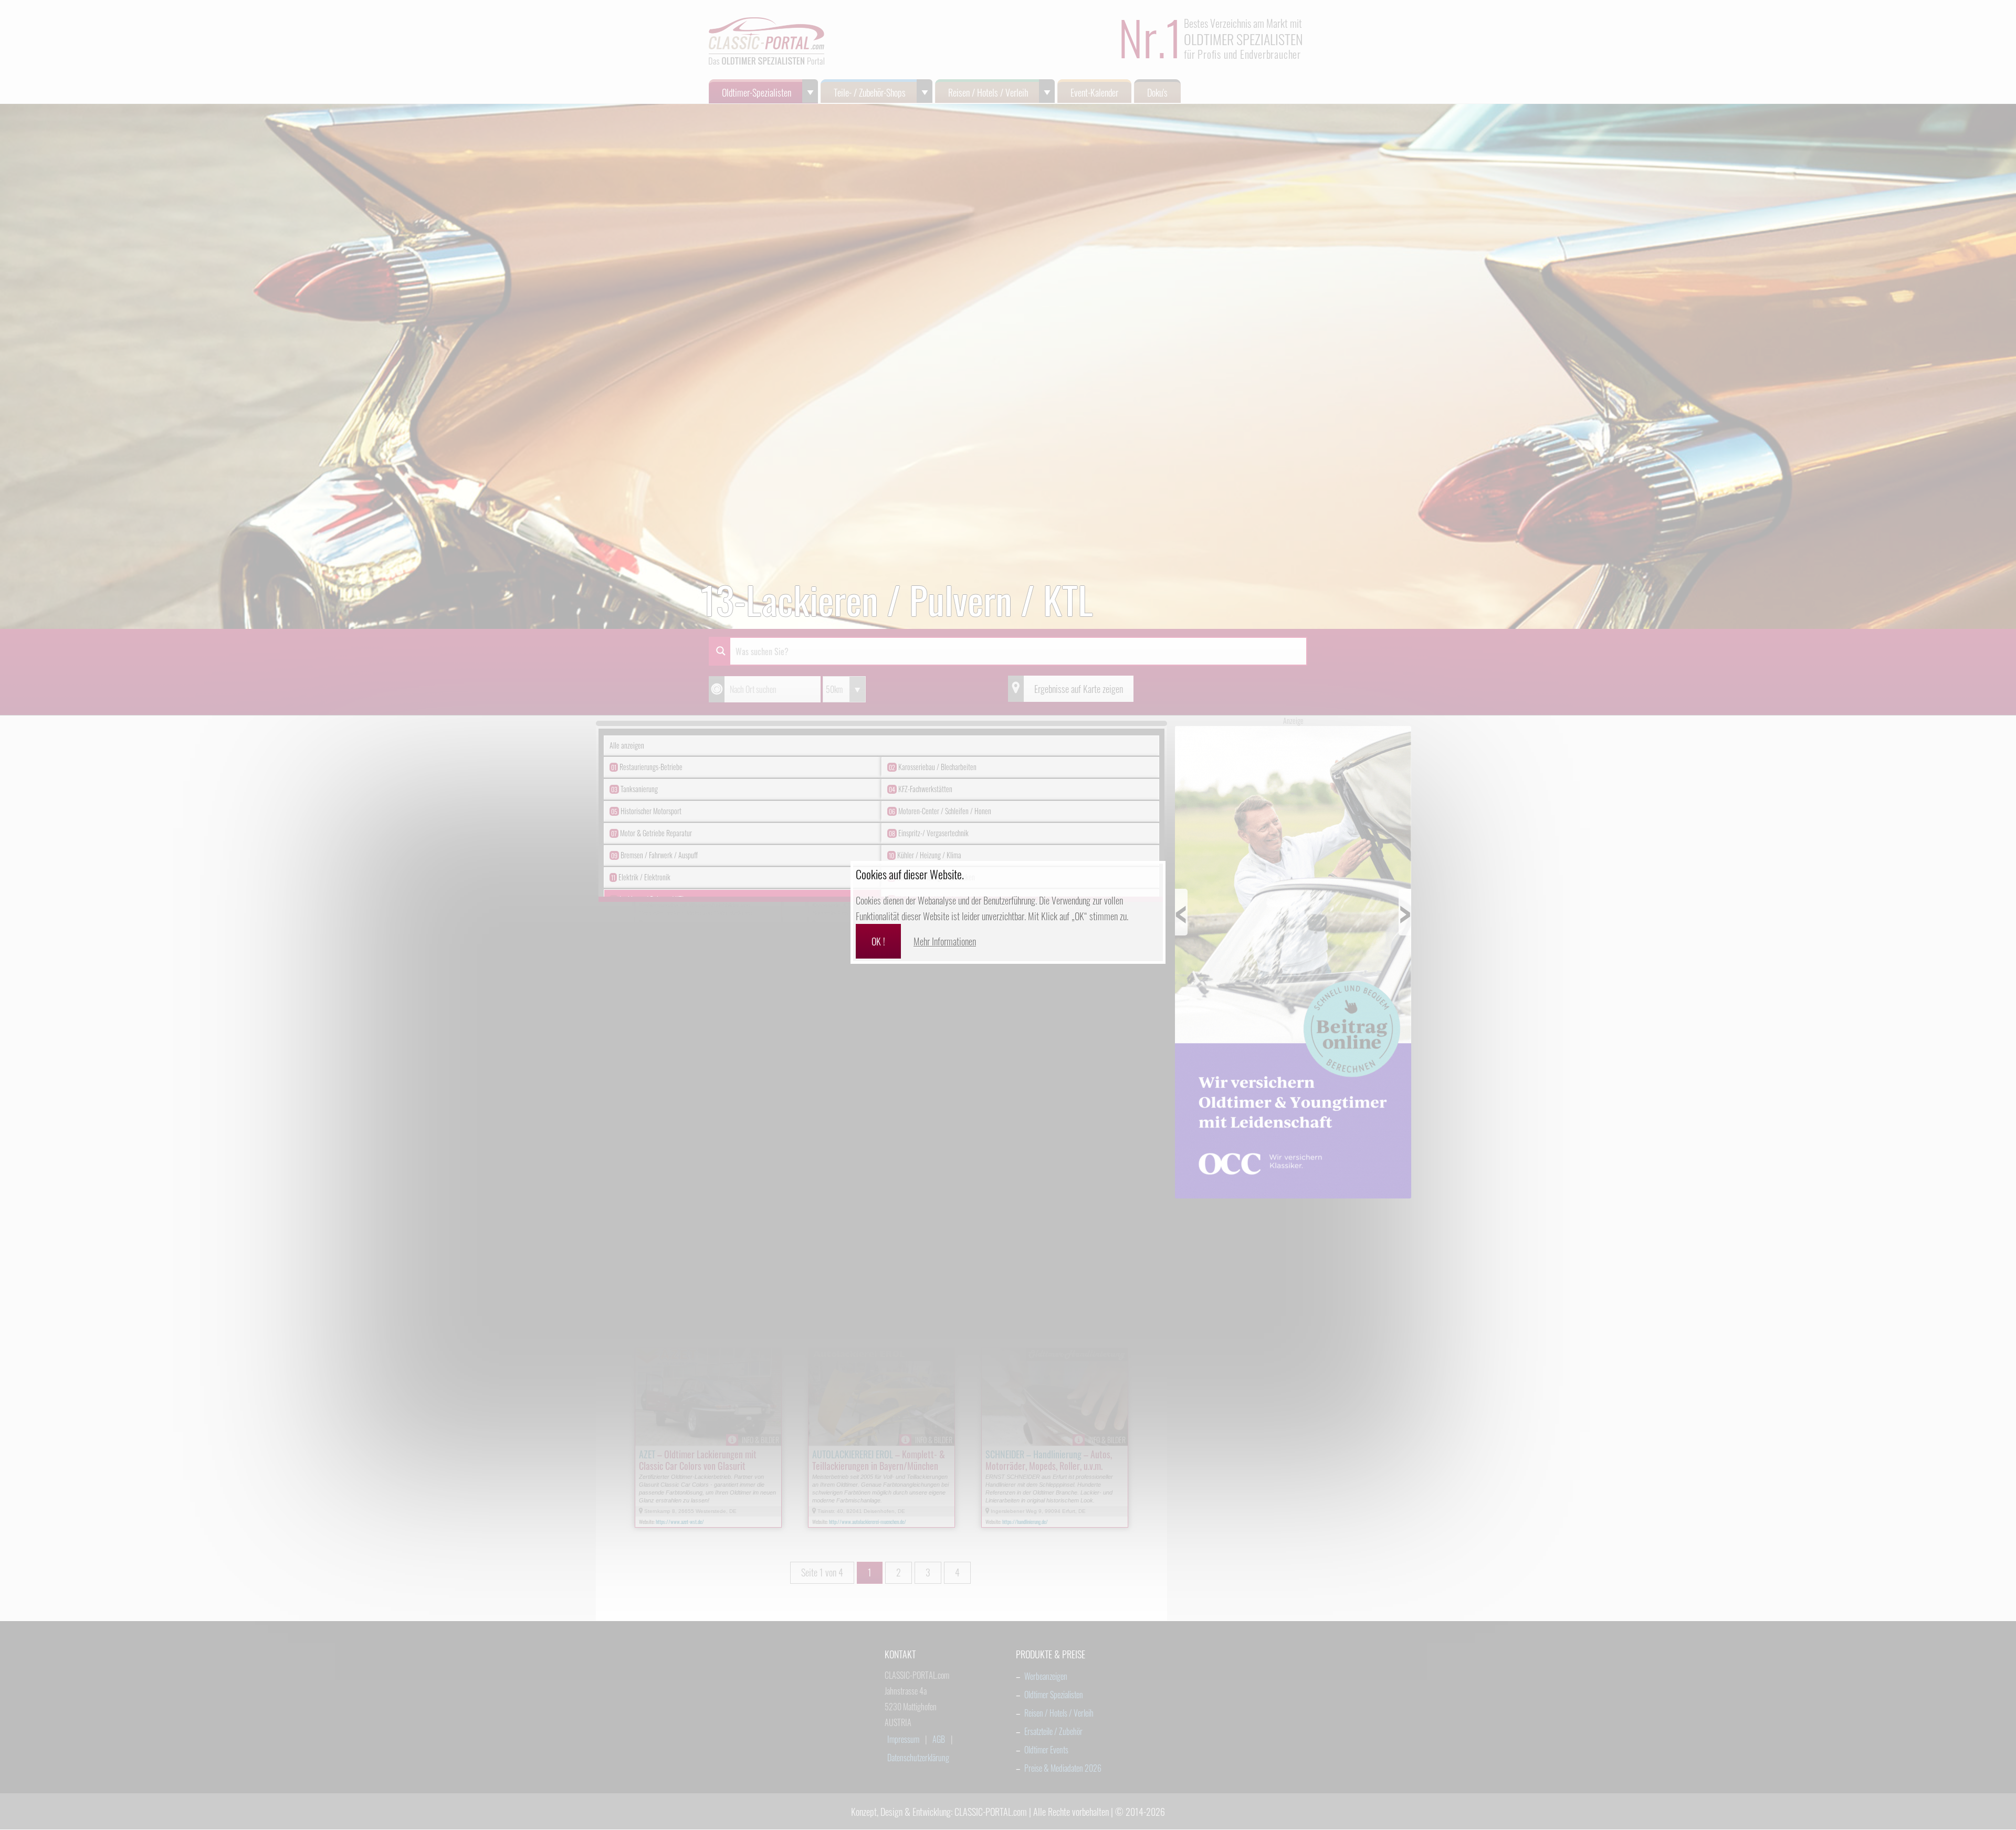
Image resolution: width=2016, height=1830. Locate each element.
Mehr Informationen (945, 941)
